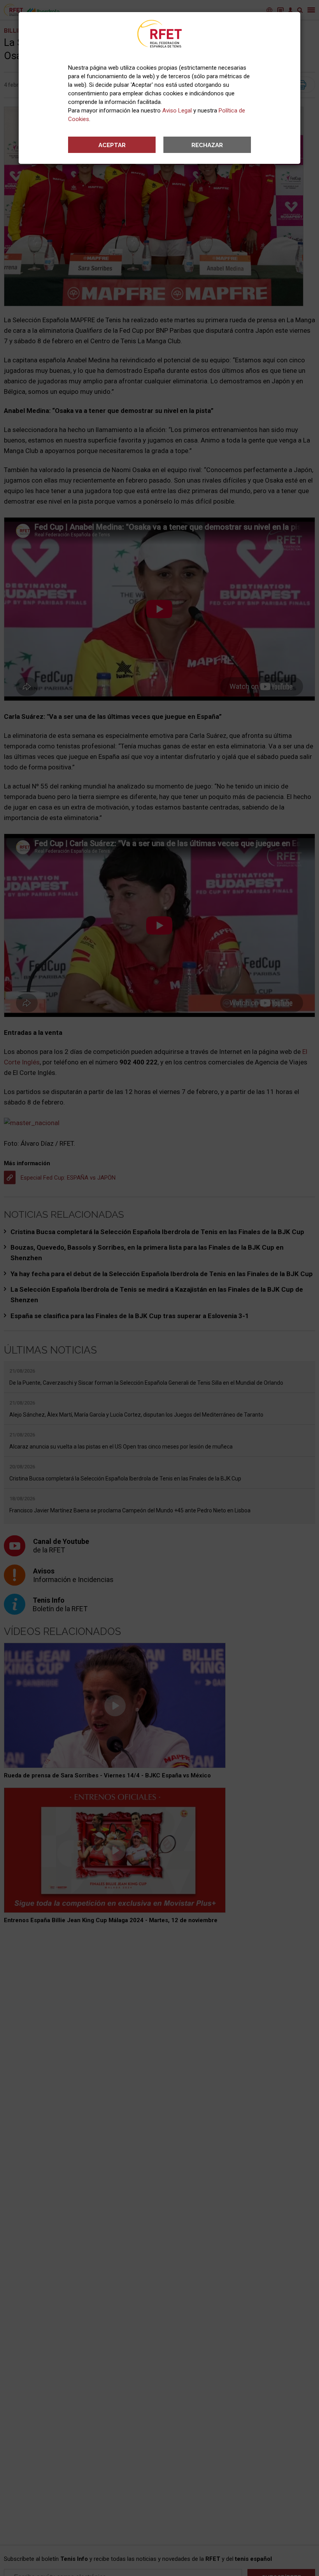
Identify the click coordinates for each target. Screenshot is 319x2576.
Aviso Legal (177, 111)
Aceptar (112, 145)
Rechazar (207, 145)
